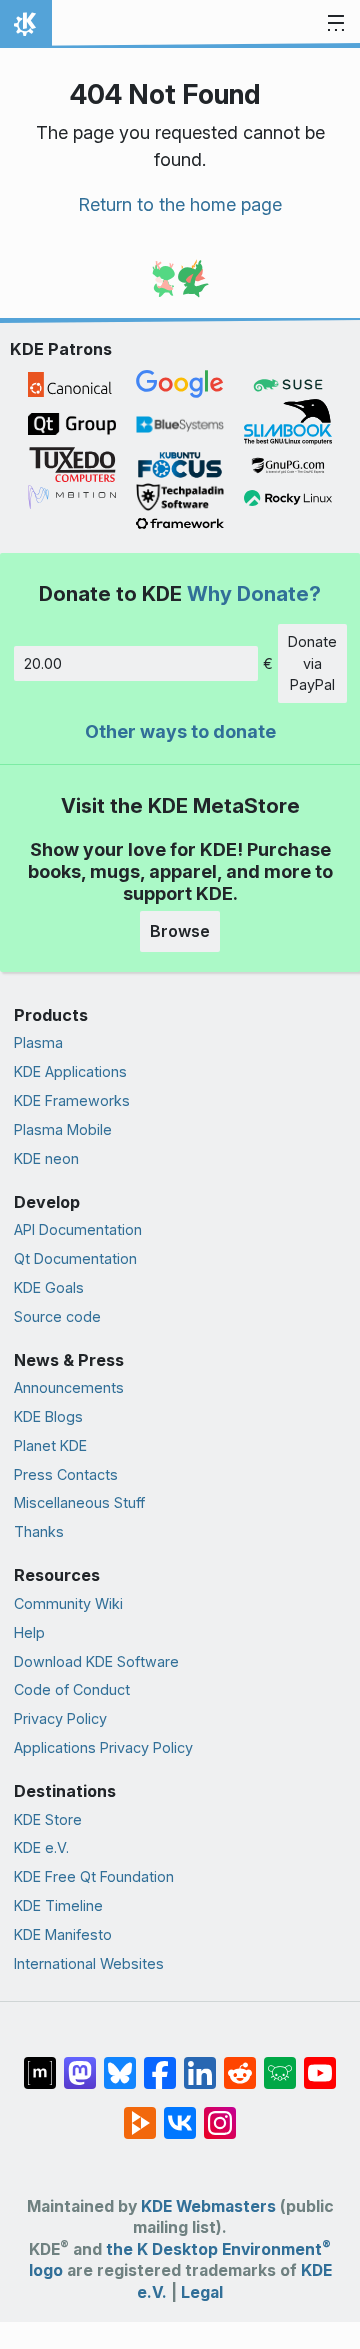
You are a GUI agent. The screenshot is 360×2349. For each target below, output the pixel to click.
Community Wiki (68, 1603)
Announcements (69, 1387)
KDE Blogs (48, 1416)
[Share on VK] (180, 2113)
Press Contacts (66, 1474)
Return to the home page (180, 204)
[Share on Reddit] (240, 2063)
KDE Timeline (58, 1905)
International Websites (89, 1963)
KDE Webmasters (208, 2206)
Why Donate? (254, 593)
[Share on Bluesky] (120, 2063)
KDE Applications (70, 1071)
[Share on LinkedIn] (200, 2063)
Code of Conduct (72, 1689)
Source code (57, 1316)
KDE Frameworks (72, 1100)
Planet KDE (50, 1445)
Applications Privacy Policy (103, 1747)
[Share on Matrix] (40, 2063)
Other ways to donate (180, 731)
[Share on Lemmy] (280, 2063)
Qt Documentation (75, 1258)
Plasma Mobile (63, 1129)
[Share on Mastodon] (80, 2063)
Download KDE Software (96, 1661)
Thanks (39, 1531)
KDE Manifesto (63, 1934)
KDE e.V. (41, 1847)
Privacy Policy (60, 1718)
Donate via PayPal (312, 663)
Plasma (38, 1042)
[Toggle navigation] (336, 24)
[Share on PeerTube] (140, 2113)
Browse (180, 931)
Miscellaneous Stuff (79, 1502)
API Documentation (78, 1229)
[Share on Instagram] (220, 2113)
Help (29, 1632)
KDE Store (48, 1819)
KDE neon (46, 1158)
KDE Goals (49, 1287)
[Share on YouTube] (320, 2063)
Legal (202, 2292)
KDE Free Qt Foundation (94, 1876)
